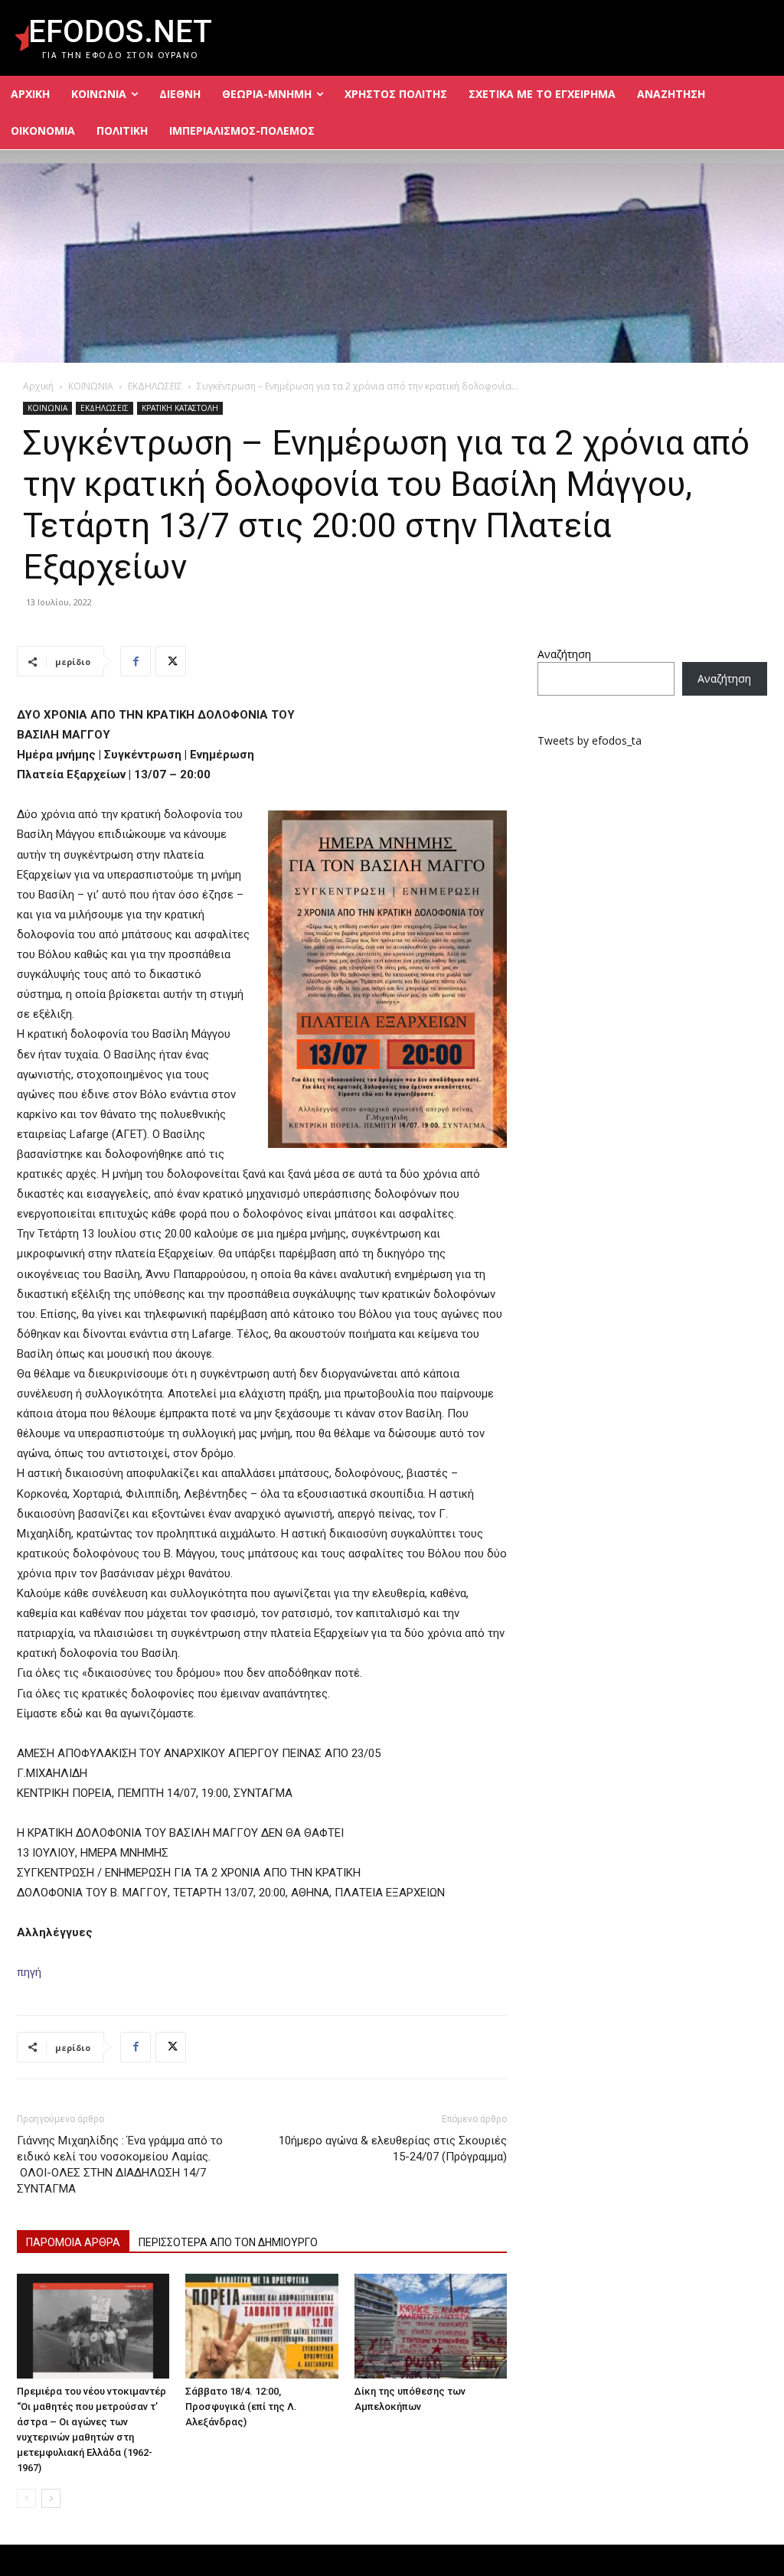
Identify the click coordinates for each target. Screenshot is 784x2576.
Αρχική (38, 386)
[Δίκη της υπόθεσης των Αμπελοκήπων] (431, 2326)
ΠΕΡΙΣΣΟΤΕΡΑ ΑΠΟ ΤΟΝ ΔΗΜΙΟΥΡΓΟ (228, 2242)
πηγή (29, 1972)
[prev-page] (26, 2498)
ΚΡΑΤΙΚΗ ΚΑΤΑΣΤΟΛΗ (180, 408)
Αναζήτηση (564, 654)
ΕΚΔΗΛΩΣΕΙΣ (155, 386)
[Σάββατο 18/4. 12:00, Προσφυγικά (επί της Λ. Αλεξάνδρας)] (261, 2326)
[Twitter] (171, 661)
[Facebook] (136, 661)
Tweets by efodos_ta (590, 740)
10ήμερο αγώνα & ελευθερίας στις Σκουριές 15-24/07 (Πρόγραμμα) (393, 2149)
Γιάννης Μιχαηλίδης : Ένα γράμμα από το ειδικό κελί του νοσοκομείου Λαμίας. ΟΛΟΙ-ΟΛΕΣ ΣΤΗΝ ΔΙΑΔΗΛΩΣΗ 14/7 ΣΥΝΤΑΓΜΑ (120, 2165)
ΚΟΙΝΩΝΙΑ (91, 386)
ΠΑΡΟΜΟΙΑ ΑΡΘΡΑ (73, 2242)
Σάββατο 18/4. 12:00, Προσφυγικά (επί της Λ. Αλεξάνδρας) (241, 2406)
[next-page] (51, 2498)
